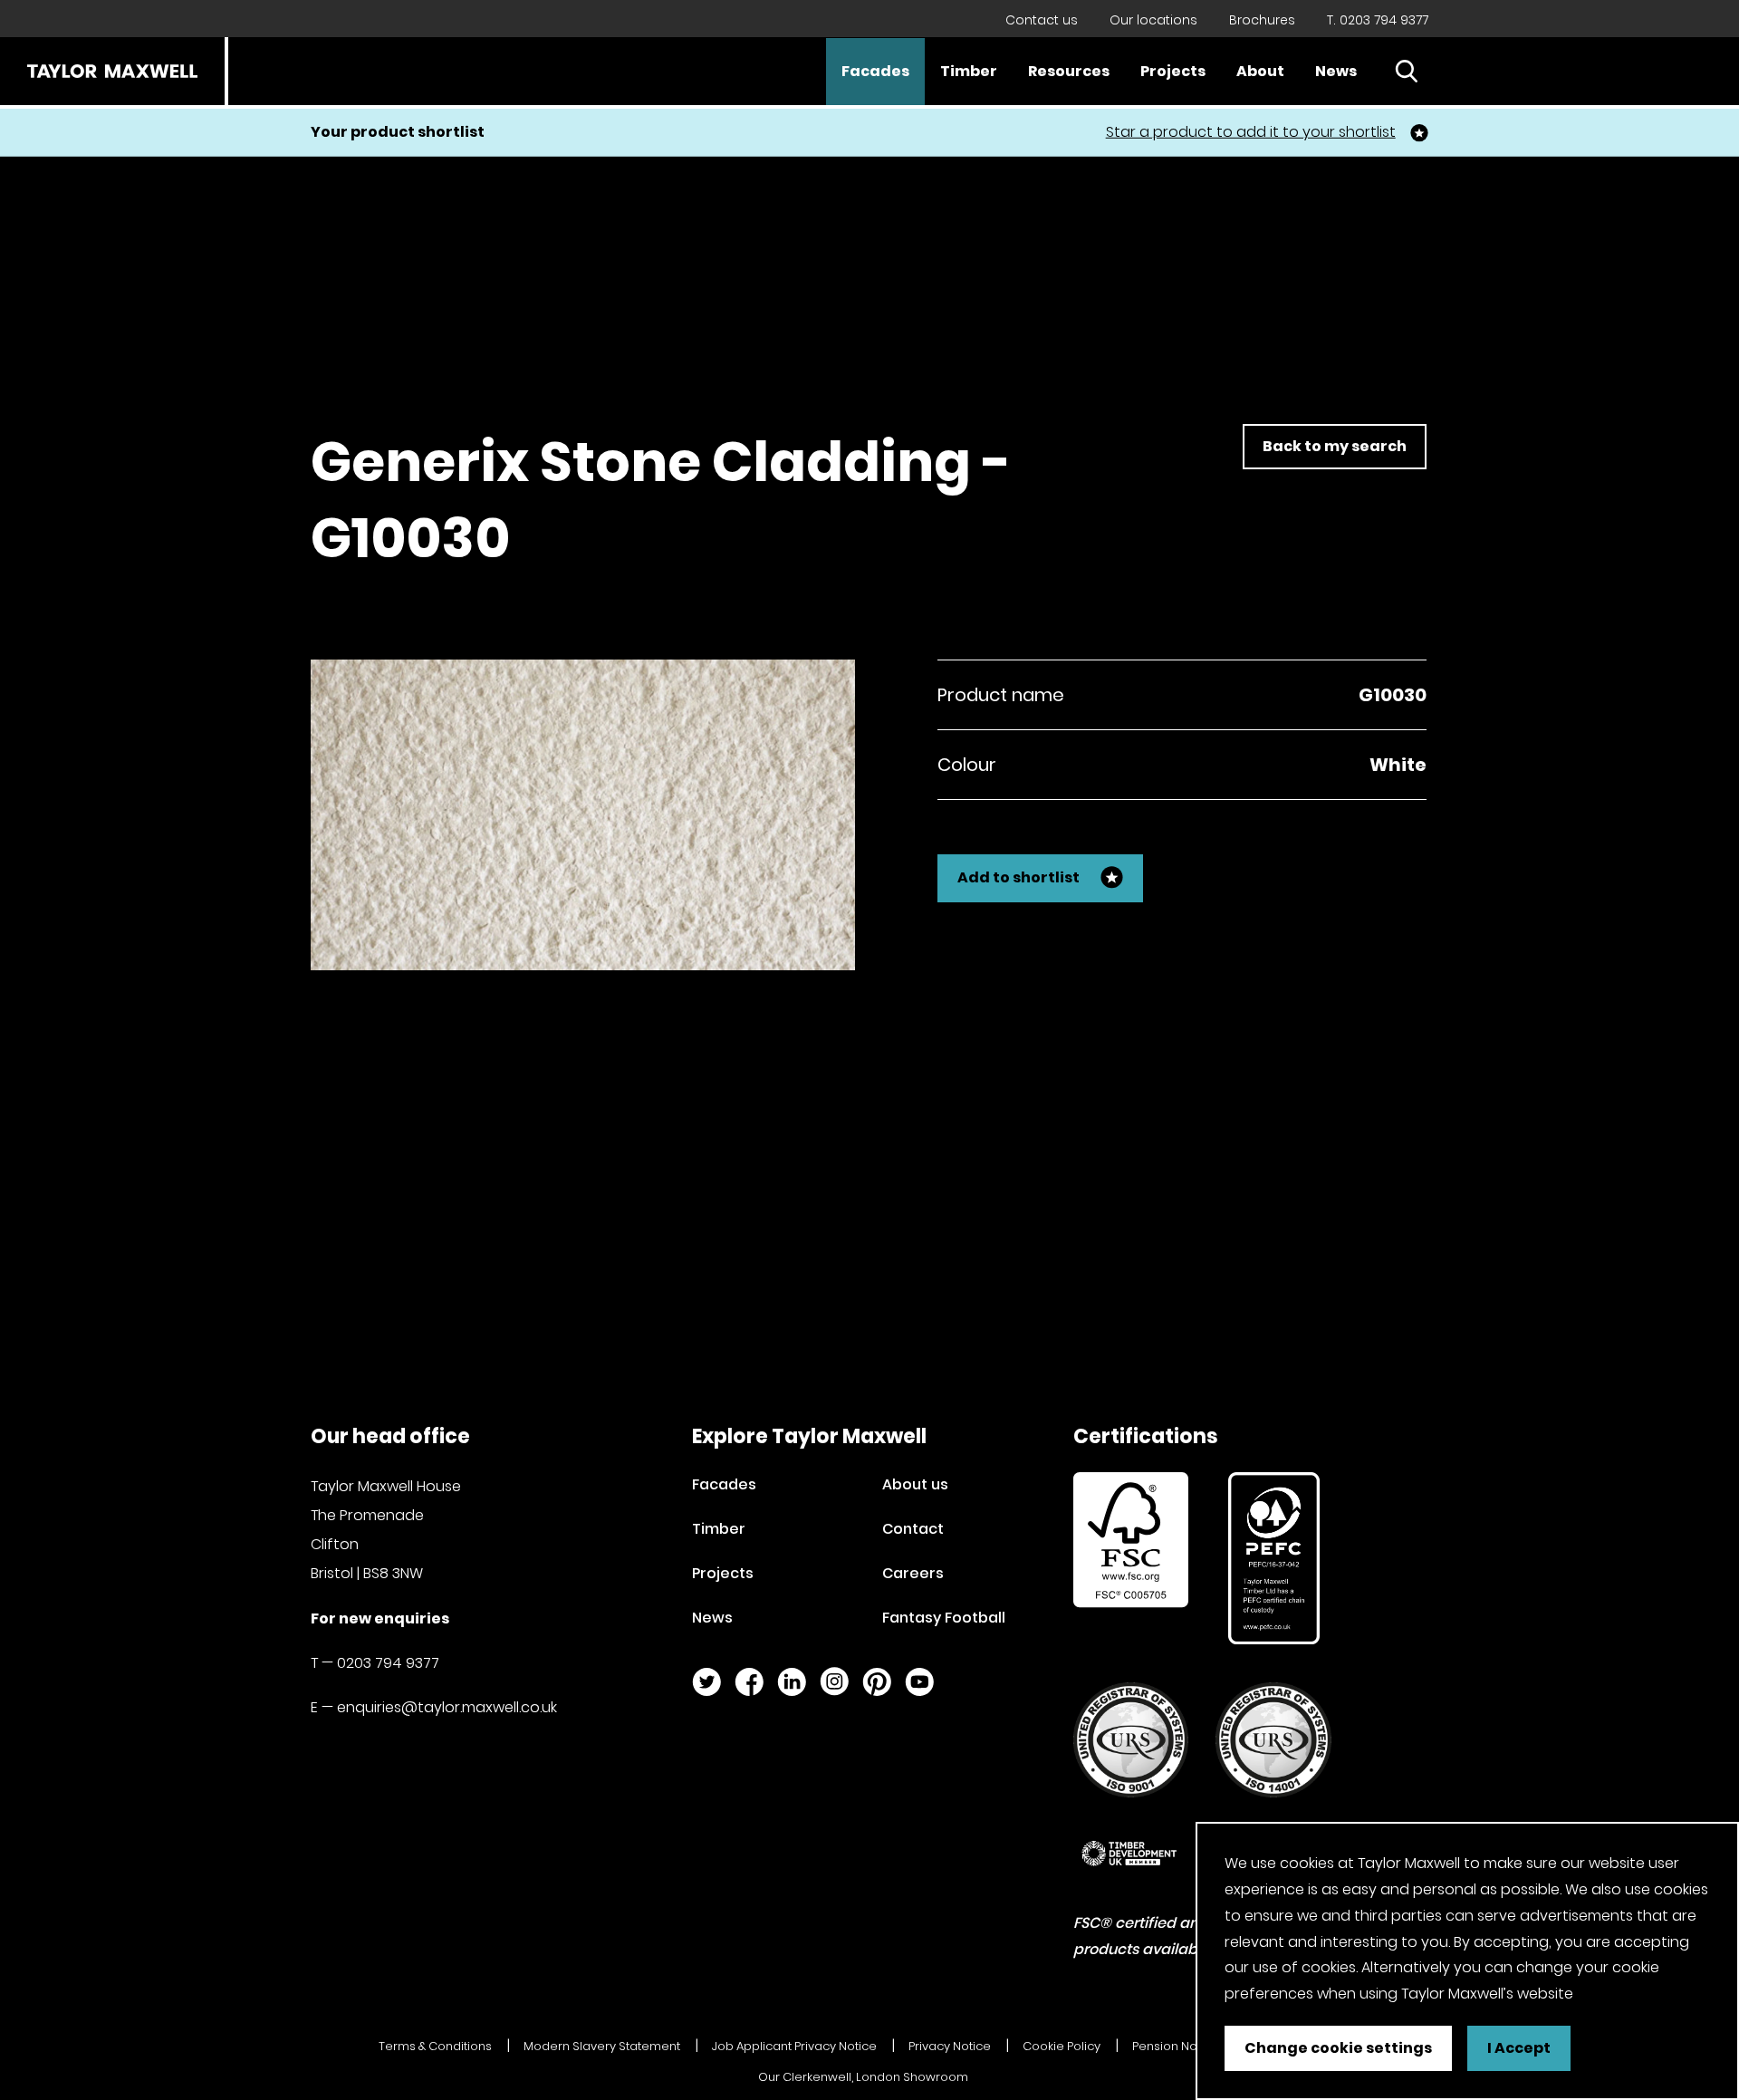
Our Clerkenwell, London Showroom (863, 2077)
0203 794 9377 (388, 1663)
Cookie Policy (1062, 2046)
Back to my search (1335, 446)
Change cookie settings (1338, 2048)
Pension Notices (1179, 2046)
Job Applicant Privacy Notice (794, 2046)
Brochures (1262, 20)
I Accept (1519, 2048)
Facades (875, 71)
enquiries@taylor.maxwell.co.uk (447, 1707)
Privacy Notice (950, 2046)
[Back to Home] (112, 71)
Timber (969, 71)
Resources (1069, 71)
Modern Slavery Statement (602, 2046)
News (1336, 71)
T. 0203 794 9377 (1378, 20)
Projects (1173, 71)
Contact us (1042, 20)
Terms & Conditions (435, 2046)
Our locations (1153, 20)
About (1260, 71)
